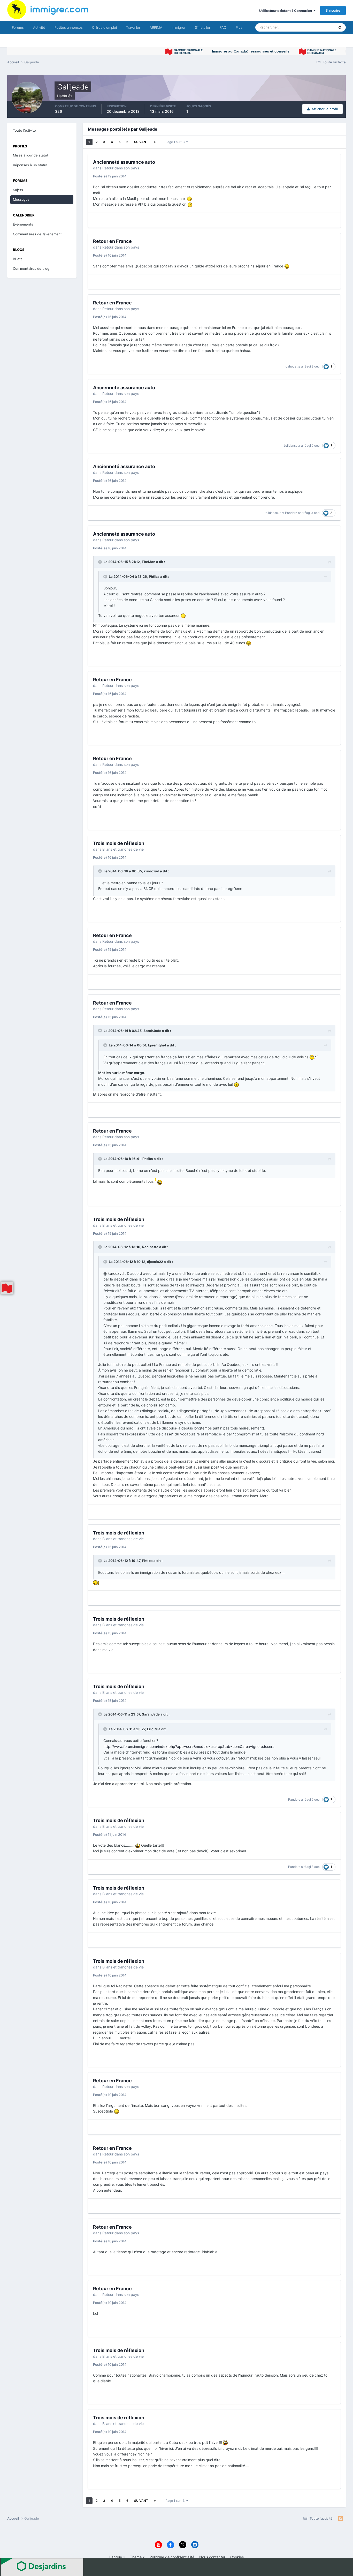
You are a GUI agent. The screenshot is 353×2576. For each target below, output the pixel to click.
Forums (18, 27)
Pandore (291, 513)
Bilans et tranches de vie (123, 849)
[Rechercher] (340, 27)
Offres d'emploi (104, 27)
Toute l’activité (24, 130)
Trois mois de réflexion (119, 843)
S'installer (203, 27)
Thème (136, 2557)
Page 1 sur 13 (176, 142)
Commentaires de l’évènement (37, 234)
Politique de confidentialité (172, 2557)
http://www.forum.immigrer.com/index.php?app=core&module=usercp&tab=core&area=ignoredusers (189, 1746)
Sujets (18, 190)
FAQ (223, 27)
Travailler (133, 27)
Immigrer (179, 27)
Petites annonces (69, 27)
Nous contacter (212, 2557)
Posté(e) (110, 176)
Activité (39, 27)
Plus (239, 27)
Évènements (23, 224)
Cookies (237, 2557)
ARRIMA (156, 27)
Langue (116, 2557)
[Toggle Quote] (101, 562)
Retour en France (112, 241)
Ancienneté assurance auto (124, 162)
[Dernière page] (155, 142)
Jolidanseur (292, 445)
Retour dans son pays (121, 168)
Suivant (141, 142)
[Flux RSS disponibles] (340, 2519)
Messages (21, 199)
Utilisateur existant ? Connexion (286, 11)
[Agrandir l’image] (189, 199)
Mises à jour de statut (312, 27)
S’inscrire (333, 10)
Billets (18, 259)
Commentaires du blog (31, 268)
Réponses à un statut (30, 165)
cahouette (293, 366)
